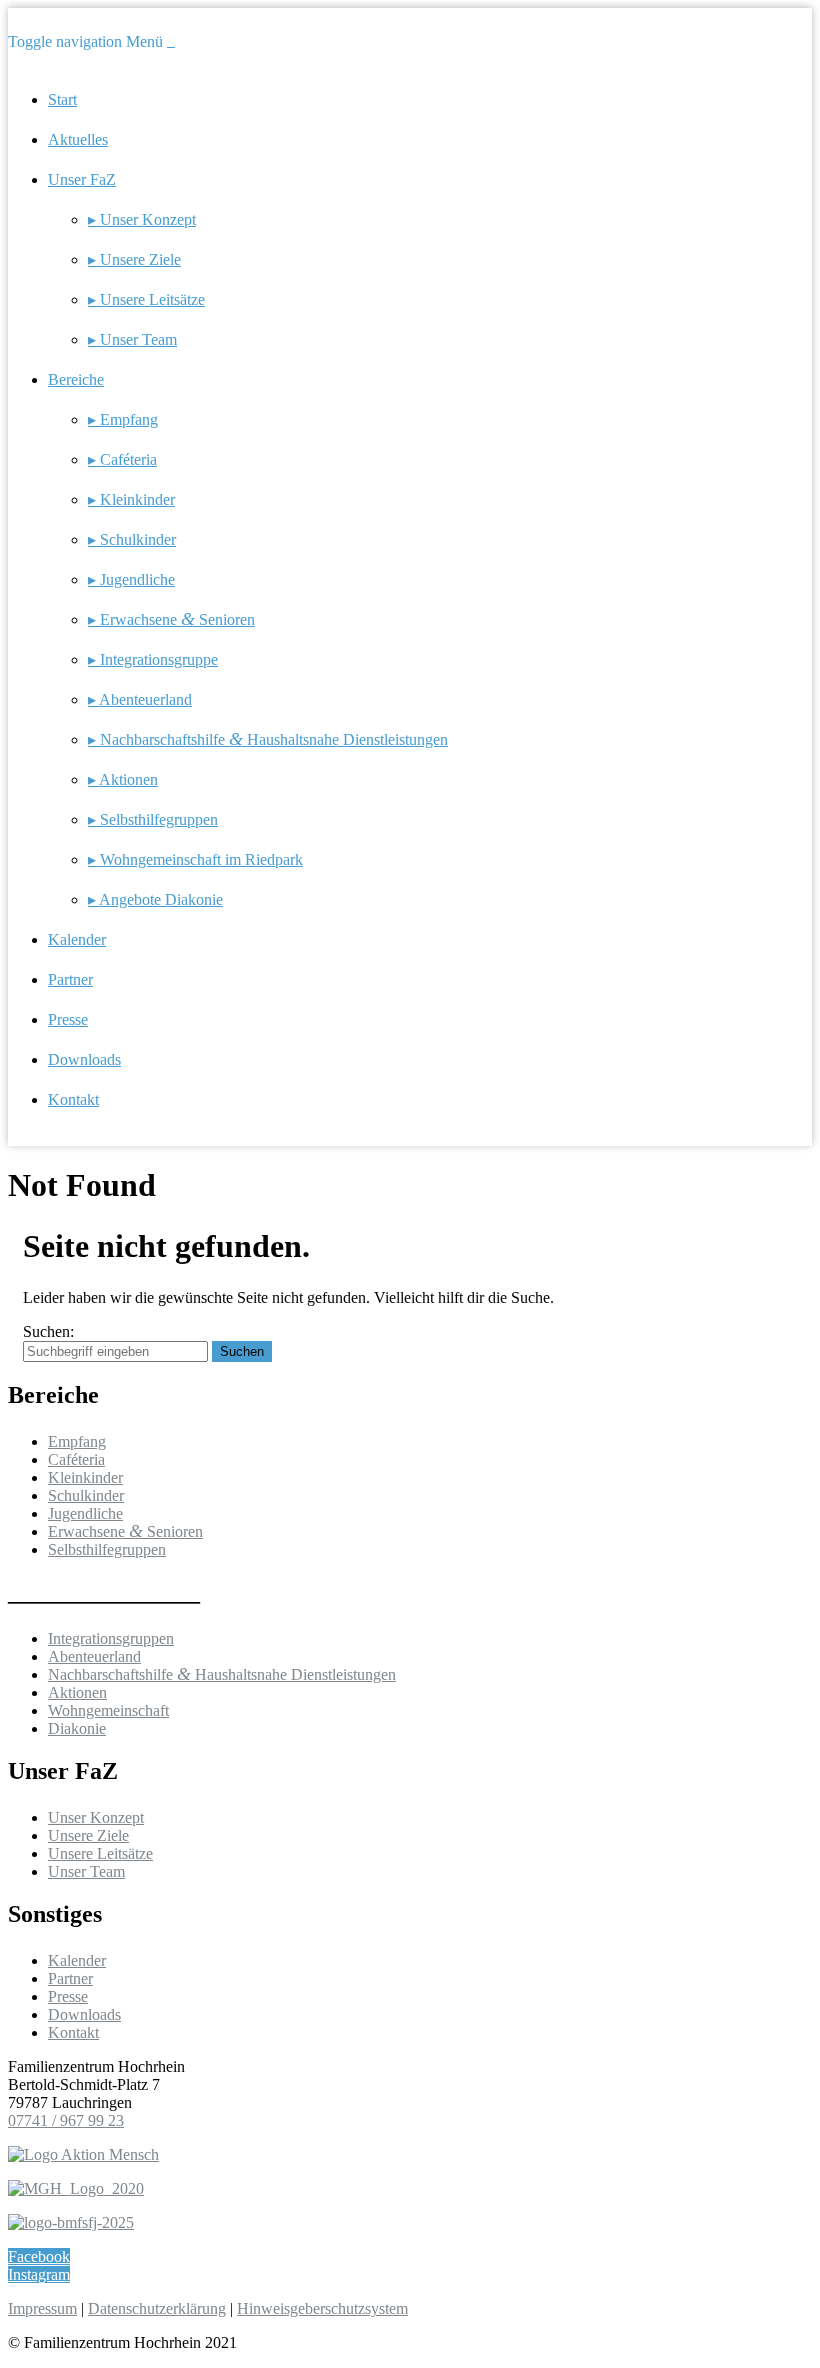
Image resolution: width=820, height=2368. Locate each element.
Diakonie (77, 1728)
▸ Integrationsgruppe (153, 659)
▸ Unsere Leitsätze (146, 299)
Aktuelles (78, 139)
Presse (68, 1019)
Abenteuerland (94, 1656)
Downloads (84, 1059)
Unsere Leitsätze (100, 1853)
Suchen (242, 1351)
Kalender (77, 939)
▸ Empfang (123, 419)
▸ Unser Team (132, 339)
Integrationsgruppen (111, 1638)
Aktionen (77, 1692)
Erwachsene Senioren (125, 1531)
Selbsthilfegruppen (107, 1549)
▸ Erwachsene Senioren (171, 619)
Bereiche (76, 379)
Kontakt (73, 1099)
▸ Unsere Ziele (134, 259)
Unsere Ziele (88, 1835)
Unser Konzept (96, 1817)
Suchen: (48, 1331)
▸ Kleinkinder (131, 499)
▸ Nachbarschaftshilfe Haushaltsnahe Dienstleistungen (268, 739)
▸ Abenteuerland (140, 699)
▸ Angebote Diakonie (155, 899)
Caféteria (76, 1459)
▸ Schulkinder (132, 539)
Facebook (39, 2256)
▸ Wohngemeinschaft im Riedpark (195, 859)
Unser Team (86, 1871)
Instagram (39, 2274)
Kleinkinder (85, 1477)
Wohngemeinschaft (108, 1710)
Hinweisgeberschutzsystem (322, 2308)
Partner (70, 979)
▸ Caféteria (122, 459)
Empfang (77, 1441)
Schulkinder (86, 1495)
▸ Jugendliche (131, 579)
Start (62, 99)
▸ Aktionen (123, 779)
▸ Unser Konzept (142, 219)
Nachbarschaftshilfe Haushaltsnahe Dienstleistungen (222, 1674)
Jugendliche (85, 1513)
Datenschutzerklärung (157, 2308)
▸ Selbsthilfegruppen (153, 819)
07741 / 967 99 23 (66, 2120)
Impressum (42, 2308)
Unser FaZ (82, 179)
